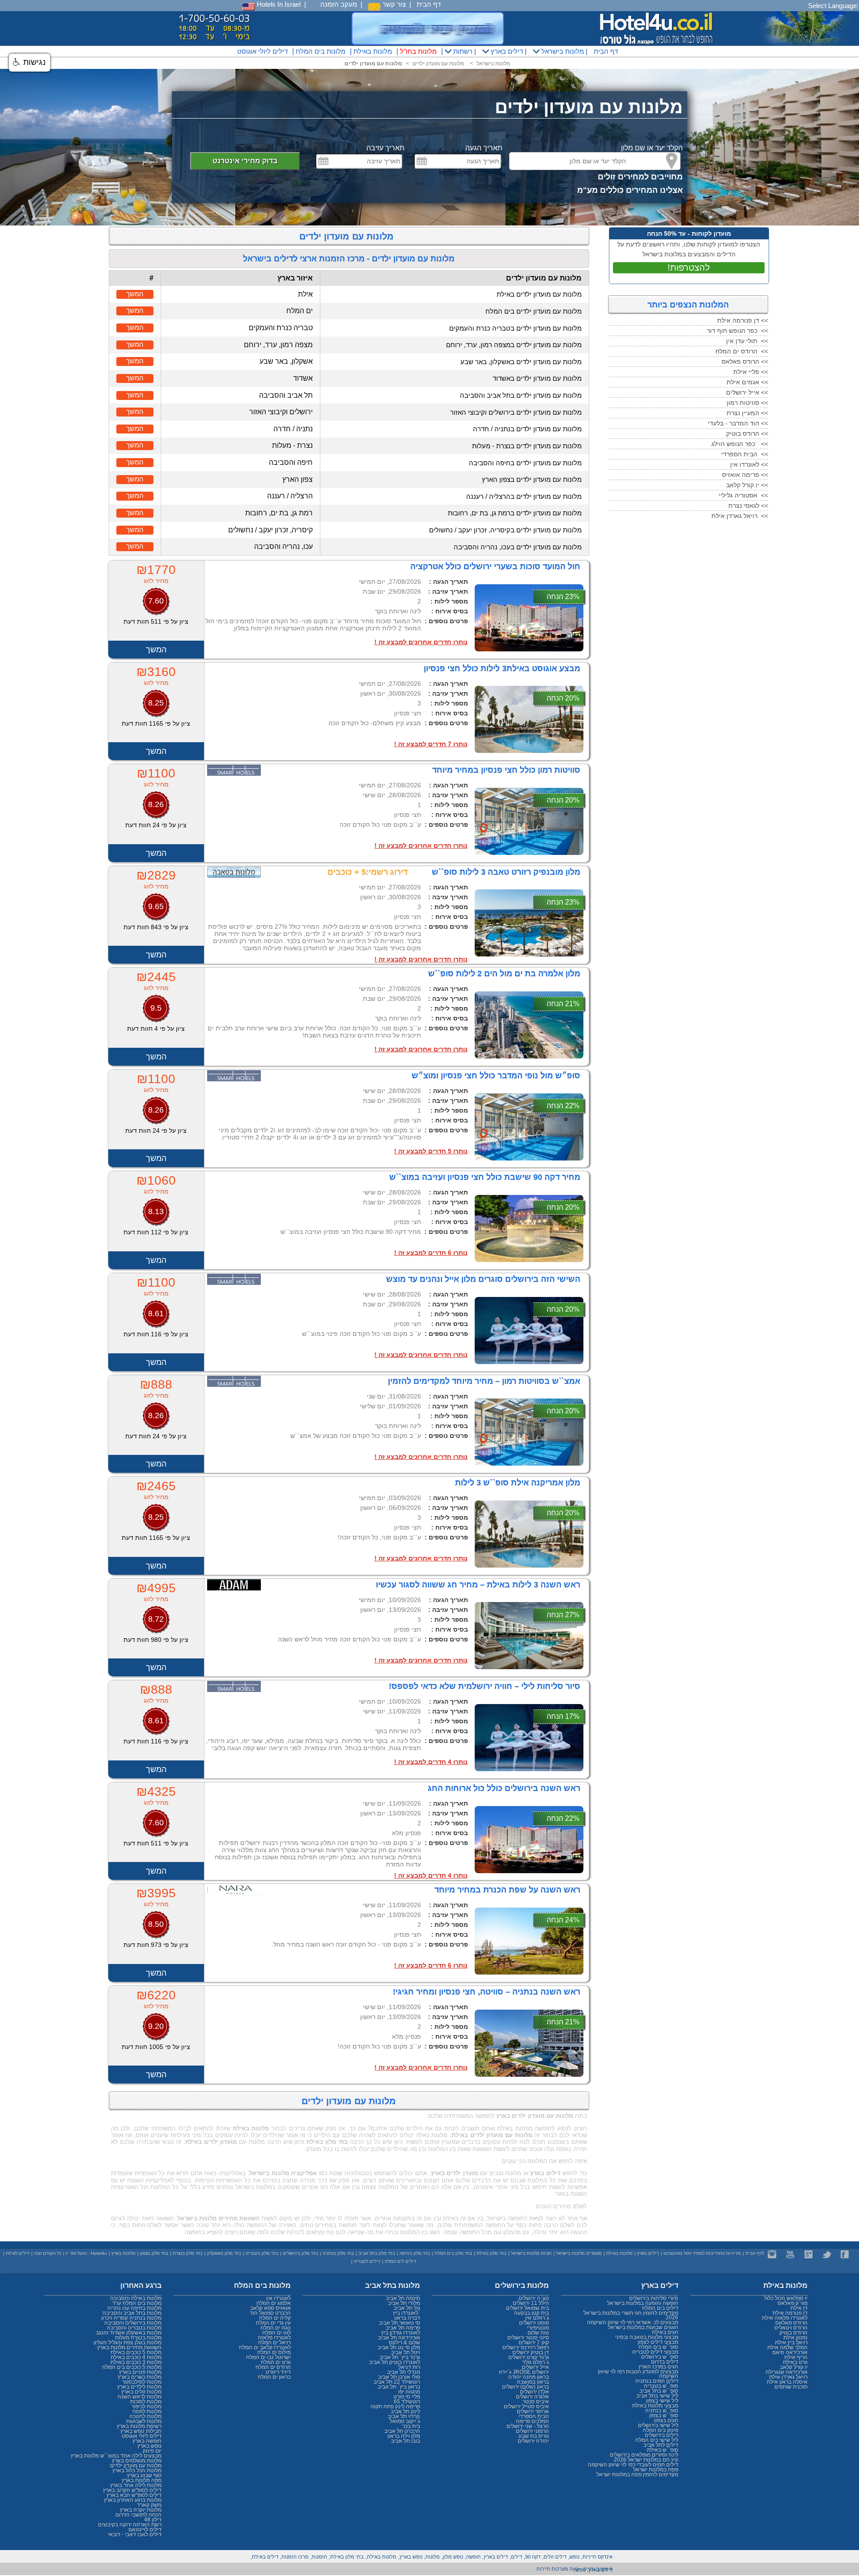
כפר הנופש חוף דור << (738, 331)
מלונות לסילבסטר (142, 2382)
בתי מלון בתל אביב (377, 2253)
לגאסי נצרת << (748, 506)
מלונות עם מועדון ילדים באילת (539, 294)
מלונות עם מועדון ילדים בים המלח (534, 311)
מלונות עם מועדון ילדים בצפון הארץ (532, 479)
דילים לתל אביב (661, 2445)
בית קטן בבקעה (532, 2313)
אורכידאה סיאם (790, 2352)
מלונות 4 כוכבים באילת (136, 2357)
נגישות (33, 62)
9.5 (156, 1008)
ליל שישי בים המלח (657, 2440)
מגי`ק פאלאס (793, 2303)
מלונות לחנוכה (145, 2416)
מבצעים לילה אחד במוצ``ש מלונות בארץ (116, 2456)
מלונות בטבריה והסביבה (134, 2328)
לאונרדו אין (279, 2298)
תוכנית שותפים (791, 2387)
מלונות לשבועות (144, 2421)
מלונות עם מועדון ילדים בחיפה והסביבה (525, 463)
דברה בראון (407, 2318)
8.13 (156, 1211)
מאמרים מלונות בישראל (579, 2253)
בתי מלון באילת (491, 2253)
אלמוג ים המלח (274, 2303)
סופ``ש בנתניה (662, 2410)
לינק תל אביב (405, 2411)
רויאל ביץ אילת (791, 2342)
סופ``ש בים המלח (658, 2347)
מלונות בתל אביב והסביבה (132, 2313)
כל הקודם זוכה (48, 2253)
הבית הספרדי (534, 2416)
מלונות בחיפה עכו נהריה (134, 2308)
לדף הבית (755, 2253)
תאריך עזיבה (385, 148)
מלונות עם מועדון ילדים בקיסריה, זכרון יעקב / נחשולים (505, 530)
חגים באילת (665, 2332)
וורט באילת (795, 2362)
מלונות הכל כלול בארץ (137, 2470)
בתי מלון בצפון (154, 2253)
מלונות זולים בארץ (141, 2392)
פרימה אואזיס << (745, 475)
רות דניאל (409, 2367)
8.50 (156, 1924)
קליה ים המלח (275, 2318)
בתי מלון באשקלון (224, 2253)
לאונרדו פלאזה (274, 2338)
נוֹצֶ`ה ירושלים (534, 2298)
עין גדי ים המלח (273, 2323)
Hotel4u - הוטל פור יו (86, 2253)
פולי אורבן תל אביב (399, 2377)
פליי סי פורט (407, 2397)
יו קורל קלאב (794, 2367)
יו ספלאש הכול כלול (786, 2298)
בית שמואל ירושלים (527, 2308)
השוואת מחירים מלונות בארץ (129, 2347)
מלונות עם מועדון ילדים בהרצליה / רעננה (524, 496)
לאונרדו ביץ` (406, 2313)
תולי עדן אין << (747, 341)
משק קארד (149, 2505)
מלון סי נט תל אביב (399, 2347)
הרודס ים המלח (273, 2367)
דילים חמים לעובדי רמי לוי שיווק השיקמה (633, 2465)
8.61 (156, 1314)
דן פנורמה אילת (790, 2313)
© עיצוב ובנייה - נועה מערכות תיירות (574, 2569)
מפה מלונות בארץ (142, 2480)
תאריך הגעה (484, 148)
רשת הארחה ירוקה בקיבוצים (130, 2525)
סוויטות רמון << (747, 403)
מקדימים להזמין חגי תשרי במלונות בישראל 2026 (631, 2315)
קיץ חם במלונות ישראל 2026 (646, 2460)
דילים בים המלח (660, 2308)
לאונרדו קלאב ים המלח (265, 2347)
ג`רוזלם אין (537, 2318)
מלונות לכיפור (147, 2406)
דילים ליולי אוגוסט (262, 51)
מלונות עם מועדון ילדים (438, 64)
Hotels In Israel (278, 4)
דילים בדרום (665, 2362)
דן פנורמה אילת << (743, 320)
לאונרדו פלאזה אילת (785, 2318)
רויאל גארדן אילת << (740, 516)
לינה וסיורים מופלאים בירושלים (644, 2455)
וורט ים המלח (276, 2362)
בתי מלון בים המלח (453, 2253)
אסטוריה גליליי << (743, 495)
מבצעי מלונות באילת (655, 2406)
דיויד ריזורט (278, 2372)
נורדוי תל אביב (404, 2416)
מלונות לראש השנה (140, 2397)
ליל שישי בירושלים (658, 2425)
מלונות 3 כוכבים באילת (136, 2362)
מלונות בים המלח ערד (137, 2303)
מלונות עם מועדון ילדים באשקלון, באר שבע (521, 362)
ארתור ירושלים (533, 2411)
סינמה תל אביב (403, 2298)
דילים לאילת (18, 2253)
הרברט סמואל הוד (270, 2313)
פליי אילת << (751, 372)
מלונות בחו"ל (418, 51)
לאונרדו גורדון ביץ (401, 2333)
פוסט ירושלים (534, 2323)
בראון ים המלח (274, 2377)
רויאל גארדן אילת (788, 2377)
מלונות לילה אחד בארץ (136, 2485)
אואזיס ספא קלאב (270, 2308)
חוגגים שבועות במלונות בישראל (643, 2327)
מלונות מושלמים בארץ (137, 2461)
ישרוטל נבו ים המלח (268, 2357)
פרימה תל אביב (403, 2328)
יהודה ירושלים (533, 2441)
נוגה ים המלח (276, 2328)
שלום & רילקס (404, 2342)
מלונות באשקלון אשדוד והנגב (129, 2333)
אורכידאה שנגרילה (787, 2372)
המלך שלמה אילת (787, 2347)
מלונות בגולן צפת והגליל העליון (128, 2342)
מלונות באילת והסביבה (136, 2298)
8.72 (156, 1619)
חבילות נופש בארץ (141, 2431)
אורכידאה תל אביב (399, 2338)
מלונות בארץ (123, 2253)
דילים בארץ (506, 51)
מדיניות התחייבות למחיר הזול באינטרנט (702, 2253)
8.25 (156, 703)
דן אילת (799, 2308)
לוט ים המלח (276, 2333)
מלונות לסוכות (146, 2402)
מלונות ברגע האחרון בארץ (133, 2500)
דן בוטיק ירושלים (531, 2352)
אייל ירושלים (535, 2367)
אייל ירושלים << (747, 392)
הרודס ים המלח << (742, 351)
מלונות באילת (373, 51)
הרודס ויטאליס (791, 2328)
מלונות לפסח (147, 2411)
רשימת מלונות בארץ (139, 2426)
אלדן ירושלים (534, 2392)
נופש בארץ (149, 2446)
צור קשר (393, 4)
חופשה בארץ (147, 2441)
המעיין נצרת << (747, 413)
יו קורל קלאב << (747, 485)
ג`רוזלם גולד (536, 2362)
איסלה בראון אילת (787, 2382)
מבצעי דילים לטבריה (655, 2352)
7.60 (156, 601)
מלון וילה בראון (404, 2436)
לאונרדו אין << (749, 464)
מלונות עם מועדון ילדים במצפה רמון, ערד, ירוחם (514, 345)
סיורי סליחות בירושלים (654, 2298)
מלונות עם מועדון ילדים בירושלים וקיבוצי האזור (516, 412)
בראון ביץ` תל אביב (399, 2387)
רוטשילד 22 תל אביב (397, 2382)
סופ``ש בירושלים (660, 2357)
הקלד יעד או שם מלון (652, 148)
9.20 (156, 2026)
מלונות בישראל (562, 51)
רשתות (462, 51)
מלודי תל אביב (404, 2303)
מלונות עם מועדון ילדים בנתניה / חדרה (527, 429)
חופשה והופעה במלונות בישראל (643, 2303)
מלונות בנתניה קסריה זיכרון (131, 2318)
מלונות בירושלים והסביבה (133, 2323)
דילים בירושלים (661, 2435)
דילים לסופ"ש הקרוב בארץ (132, 2490)
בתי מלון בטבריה (262, 2253)
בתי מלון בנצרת (188, 2253)
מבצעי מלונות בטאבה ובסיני (647, 2337)
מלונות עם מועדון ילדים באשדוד (537, 378)
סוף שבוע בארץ (144, 2475)
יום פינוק (152, 2451)
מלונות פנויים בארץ (140, 2372)
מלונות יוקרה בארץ (141, 2510)
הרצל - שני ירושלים (528, 2426)
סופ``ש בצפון (664, 2415)
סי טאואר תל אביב (400, 2323)
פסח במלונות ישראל (656, 2470)
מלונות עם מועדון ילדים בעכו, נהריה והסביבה (518, 547)
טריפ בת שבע (534, 2436)
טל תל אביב (407, 2308)
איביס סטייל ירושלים (526, 2406)
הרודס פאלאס (791, 2323)
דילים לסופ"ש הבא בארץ (134, 2495)
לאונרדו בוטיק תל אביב (395, 2362)
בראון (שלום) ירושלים (525, 2387)
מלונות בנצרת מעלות (138, 2338)
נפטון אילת (795, 2338)
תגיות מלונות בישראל (531, 2253)
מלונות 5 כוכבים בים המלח (132, 2367)
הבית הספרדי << (745, 454)
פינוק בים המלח (661, 2430)
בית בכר (411, 2426)
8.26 (156, 804)
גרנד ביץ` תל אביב (400, 2357)
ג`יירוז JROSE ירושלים (524, 2372)
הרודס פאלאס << (745, 361)
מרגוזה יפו (409, 2392)
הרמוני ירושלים (532, 2431)
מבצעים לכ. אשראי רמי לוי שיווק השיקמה (633, 2322)
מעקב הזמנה (339, 4)
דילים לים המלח (400, 2261)
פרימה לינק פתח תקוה (395, 2406)
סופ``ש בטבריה (661, 2386)
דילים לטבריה (367, 2261)
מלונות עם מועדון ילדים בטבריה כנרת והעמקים (515, 328)
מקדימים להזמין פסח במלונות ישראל (637, 2474)
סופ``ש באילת (663, 2450)
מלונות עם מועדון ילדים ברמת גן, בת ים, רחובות (515, 513)
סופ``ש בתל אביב (659, 2391)
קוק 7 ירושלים (534, 2342)
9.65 (156, 906)
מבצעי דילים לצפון (658, 2342)
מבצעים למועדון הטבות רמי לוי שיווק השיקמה (638, 2374)
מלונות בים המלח (321, 51)
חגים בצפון (666, 2420)
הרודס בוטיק (793, 2333)
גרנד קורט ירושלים (529, 2357)
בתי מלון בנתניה (338, 2253)
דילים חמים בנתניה (657, 2381)
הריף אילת (796, 2357)
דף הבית (429, 4)
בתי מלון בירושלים (300, 2253)
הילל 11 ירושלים (531, 2303)
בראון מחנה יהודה (529, 2377)
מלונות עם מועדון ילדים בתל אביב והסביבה (521, 395)
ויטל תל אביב (406, 2352)
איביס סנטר (536, 2402)
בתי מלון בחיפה (415, 2253)
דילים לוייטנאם (145, 2529)
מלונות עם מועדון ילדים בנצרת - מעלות (527, 446)
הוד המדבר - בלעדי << (738, 423)
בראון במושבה (533, 2382)
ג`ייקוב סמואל (405, 2421)
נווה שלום (538, 2333)
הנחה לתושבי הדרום (138, 2515)
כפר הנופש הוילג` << (740, 444)
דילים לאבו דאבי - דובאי (135, 2534)
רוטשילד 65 (407, 2402)
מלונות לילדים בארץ (139, 2387)
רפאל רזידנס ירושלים (526, 2347)
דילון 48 (153, 2520)
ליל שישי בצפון (662, 2401)
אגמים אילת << (747, 382)
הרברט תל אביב (402, 2431)
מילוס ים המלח (274, 2352)
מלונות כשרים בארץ (140, 2377)
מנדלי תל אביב (404, 2372)
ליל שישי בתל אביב (657, 2396)
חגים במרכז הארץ (658, 2367)
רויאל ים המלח (274, 2342)
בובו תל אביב (406, 2441)
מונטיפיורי (538, 2328)
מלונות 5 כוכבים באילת (136, 2352)
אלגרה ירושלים (532, 2397)
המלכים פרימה (532, 2421)
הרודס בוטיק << (747, 434)
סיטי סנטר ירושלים (528, 2338)
